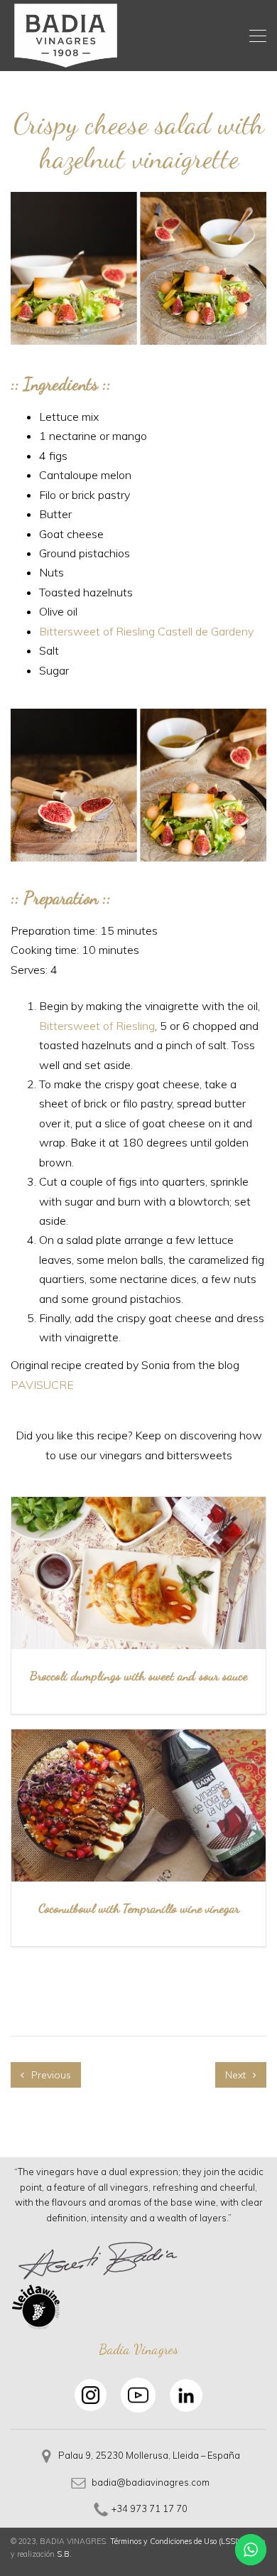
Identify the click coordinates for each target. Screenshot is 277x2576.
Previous (50, 2075)
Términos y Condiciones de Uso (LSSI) (175, 2541)
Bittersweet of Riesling (97, 1026)
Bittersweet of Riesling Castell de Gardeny (146, 631)
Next (237, 2075)
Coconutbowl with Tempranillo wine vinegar (139, 1908)
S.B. (64, 2554)
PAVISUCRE (42, 1385)
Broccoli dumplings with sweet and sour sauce (138, 1675)
